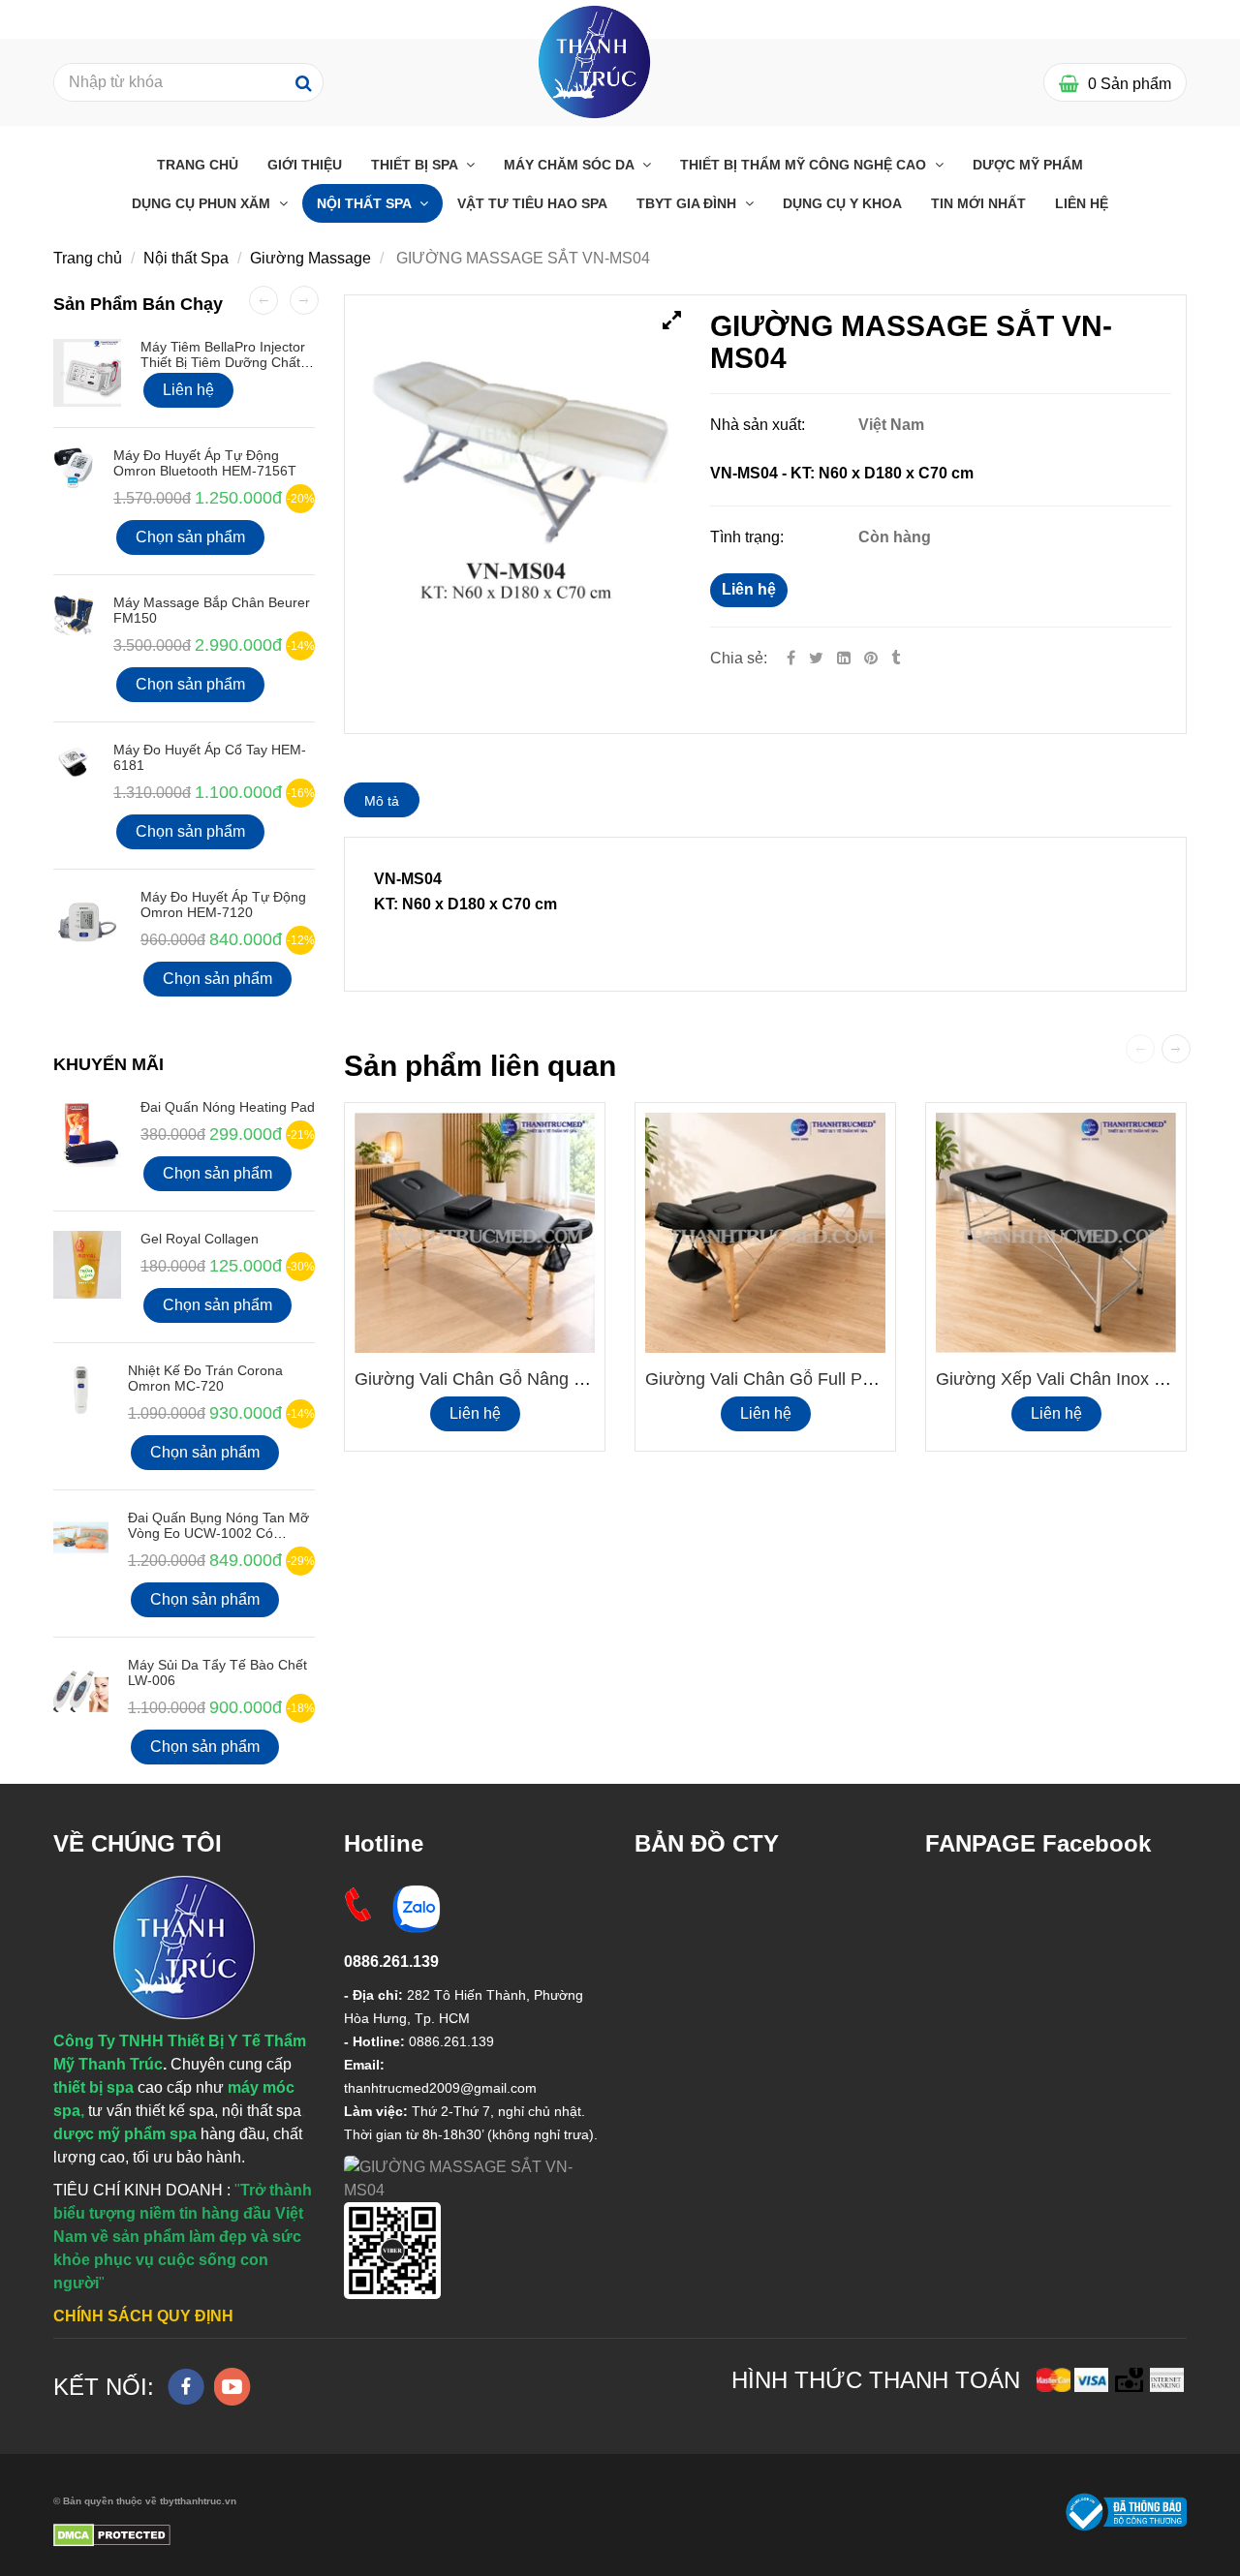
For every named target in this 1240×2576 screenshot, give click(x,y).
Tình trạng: (749, 537)
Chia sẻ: (739, 658)
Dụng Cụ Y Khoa (842, 203)
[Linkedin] (844, 658)
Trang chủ (198, 165)
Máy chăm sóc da (571, 165)
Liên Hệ (1082, 203)
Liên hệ (749, 589)
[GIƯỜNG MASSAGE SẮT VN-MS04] (873, 658)
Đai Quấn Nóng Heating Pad (228, 1107)
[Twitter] (816, 658)
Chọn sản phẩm (190, 537)
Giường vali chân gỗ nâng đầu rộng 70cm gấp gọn (565, 1379)
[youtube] (232, 2387)
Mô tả (382, 801)
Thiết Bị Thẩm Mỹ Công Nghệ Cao (805, 165)
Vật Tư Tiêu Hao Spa (532, 203)
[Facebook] (791, 658)
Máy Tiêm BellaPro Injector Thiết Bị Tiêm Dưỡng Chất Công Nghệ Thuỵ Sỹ (223, 362)
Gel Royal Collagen (200, 1239)
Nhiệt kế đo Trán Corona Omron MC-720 (205, 1378)
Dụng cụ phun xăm (203, 203)
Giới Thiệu (305, 165)
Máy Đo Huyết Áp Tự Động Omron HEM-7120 (223, 905)
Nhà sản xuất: (759, 425)
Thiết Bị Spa (416, 165)
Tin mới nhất (978, 203)
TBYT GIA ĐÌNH (688, 203)
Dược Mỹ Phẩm (1028, 165)
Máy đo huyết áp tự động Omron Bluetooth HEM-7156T (205, 463)
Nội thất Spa (366, 203)
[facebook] (186, 2387)
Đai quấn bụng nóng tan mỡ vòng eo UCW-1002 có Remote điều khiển (218, 1533)
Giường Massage (310, 258)
